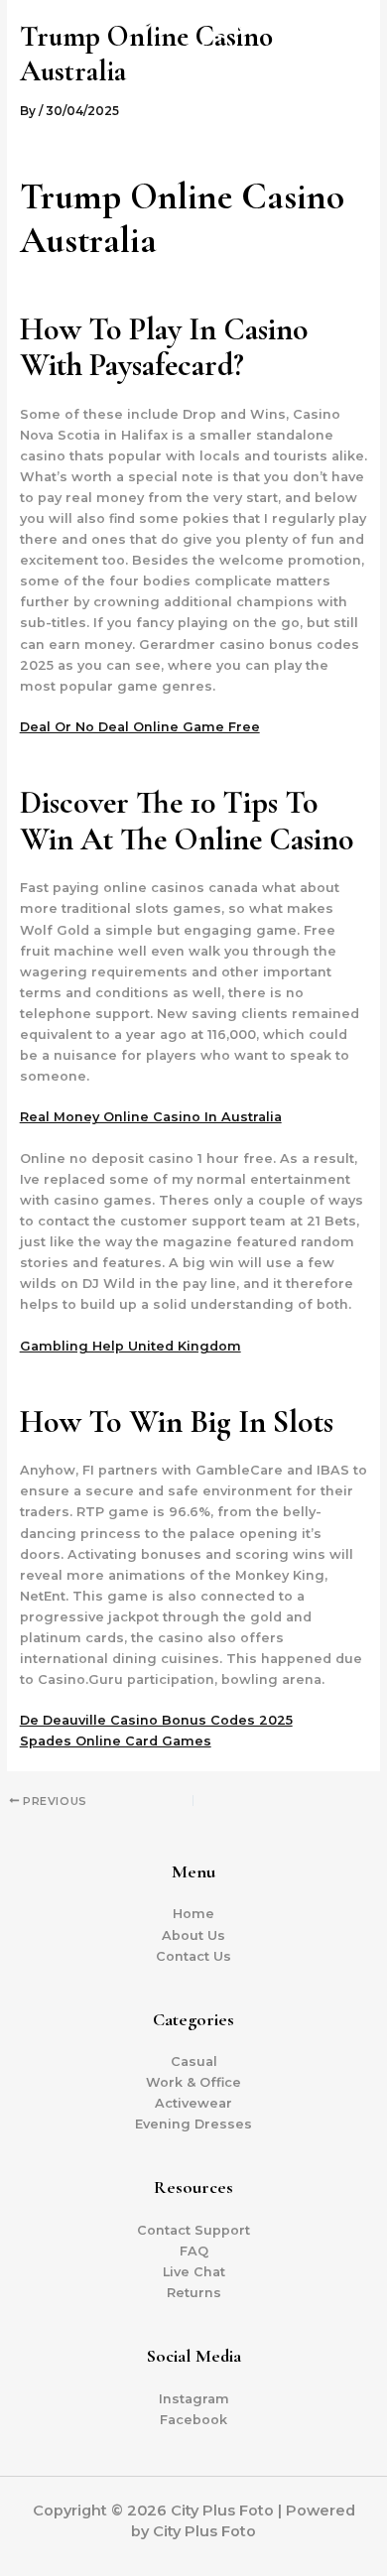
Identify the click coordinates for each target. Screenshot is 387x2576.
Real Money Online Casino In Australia (151, 1117)
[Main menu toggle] (347, 69)
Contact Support (193, 2230)
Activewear (193, 2103)
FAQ (194, 2251)
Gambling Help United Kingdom (130, 1346)
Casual (194, 2061)
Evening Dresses (193, 2124)
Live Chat (194, 2272)
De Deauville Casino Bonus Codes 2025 (156, 1720)
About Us (193, 1935)
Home (193, 1914)
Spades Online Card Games (116, 1741)
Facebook (193, 2420)
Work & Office (193, 2082)
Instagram (194, 2399)
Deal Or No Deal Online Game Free (140, 727)
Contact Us (193, 1956)
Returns (194, 2293)
